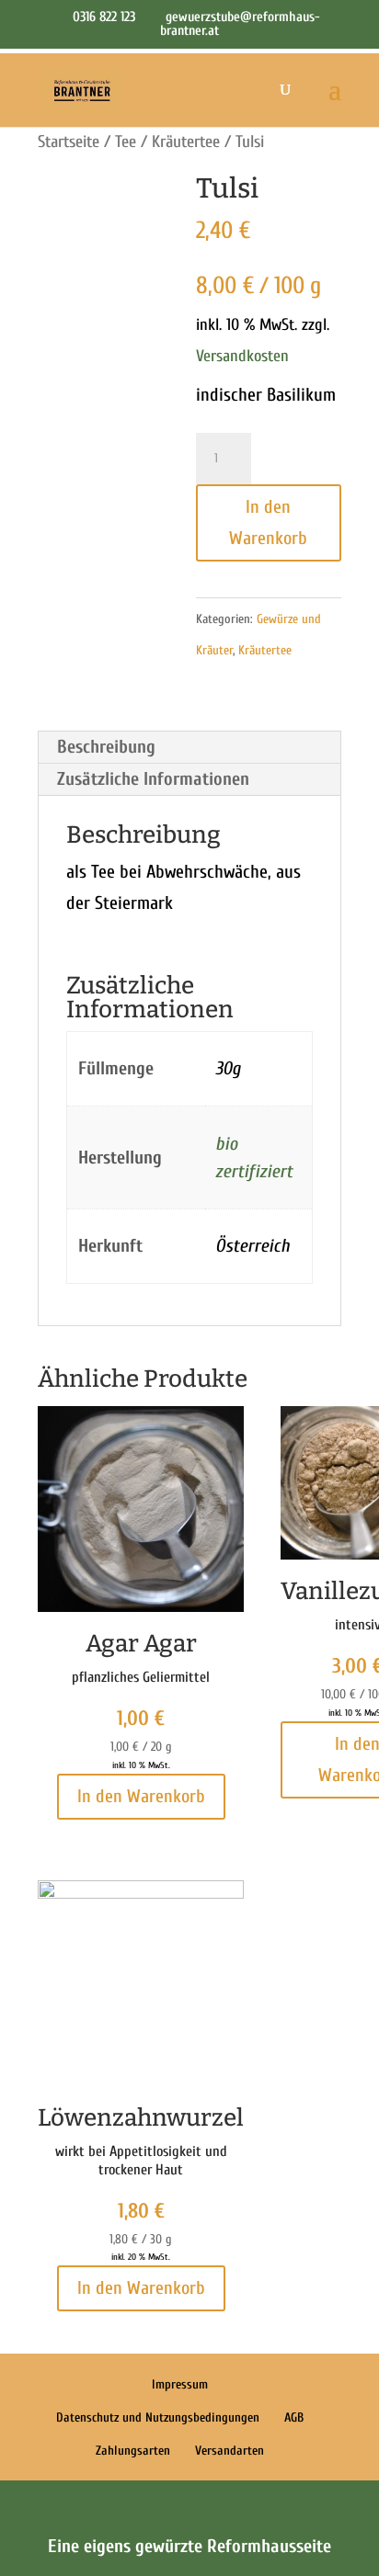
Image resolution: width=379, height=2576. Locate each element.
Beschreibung (106, 747)
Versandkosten (242, 356)
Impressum (180, 2384)
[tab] (189, 748)
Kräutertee (186, 142)
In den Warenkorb (268, 522)
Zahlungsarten (133, 2451)
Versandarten (230, 2451)
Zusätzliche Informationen (153, 779)
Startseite (69, 142)
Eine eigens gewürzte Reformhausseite (189, 2546)
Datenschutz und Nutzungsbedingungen (158, 2417)
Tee (126, 142)
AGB (294, 2417)
